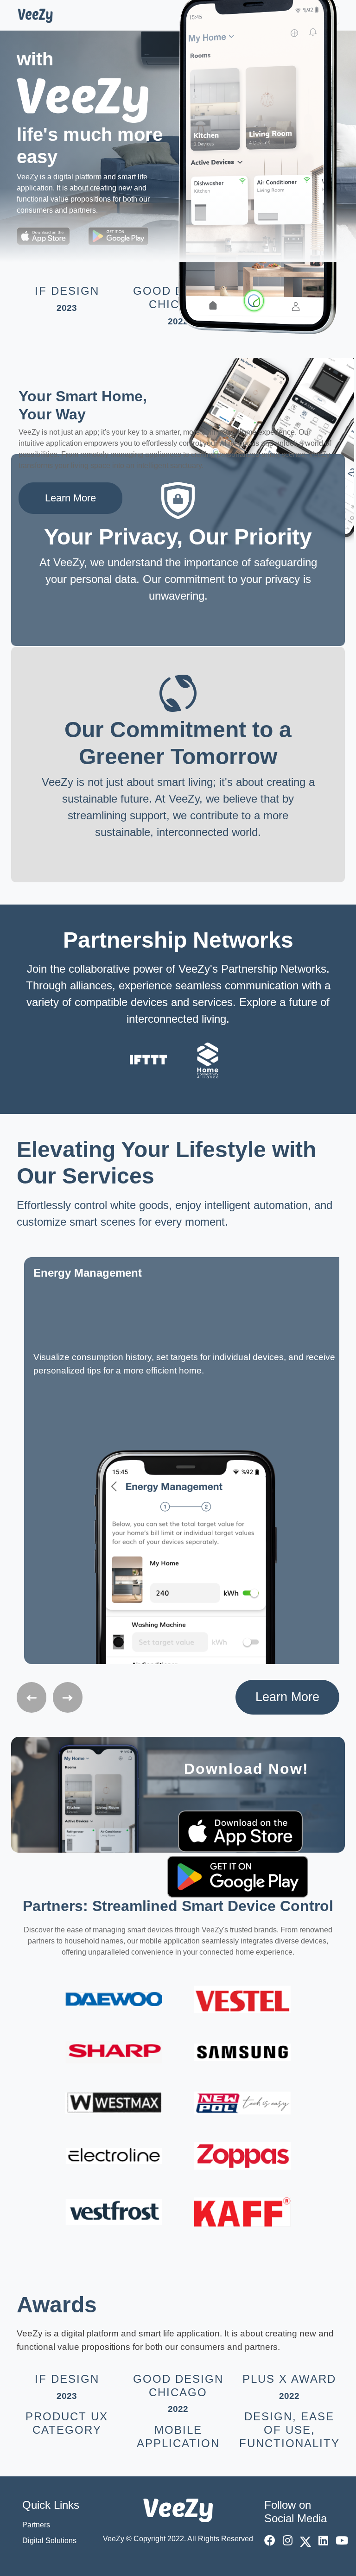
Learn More (70, 498)
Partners (36, 2525)
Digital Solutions (49, 2541)
